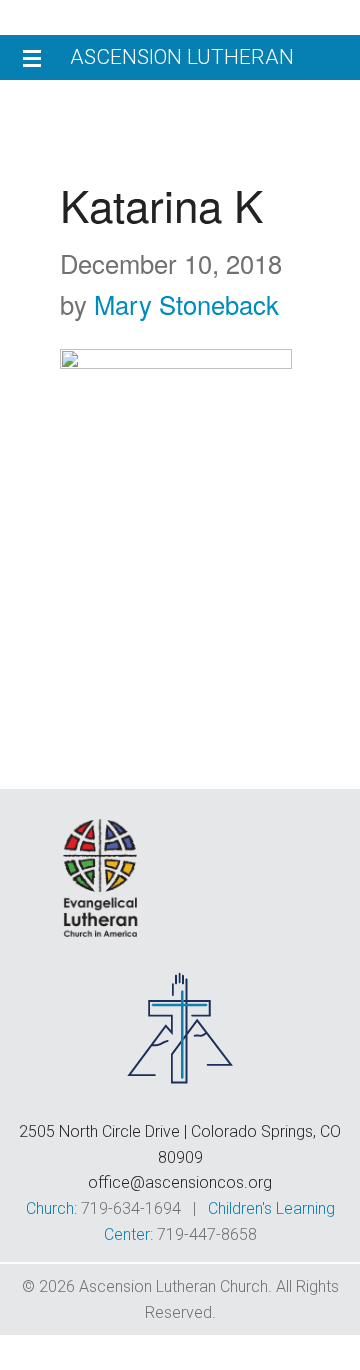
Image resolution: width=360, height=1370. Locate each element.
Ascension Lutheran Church (182, 62)
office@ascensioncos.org (180, 1182)
